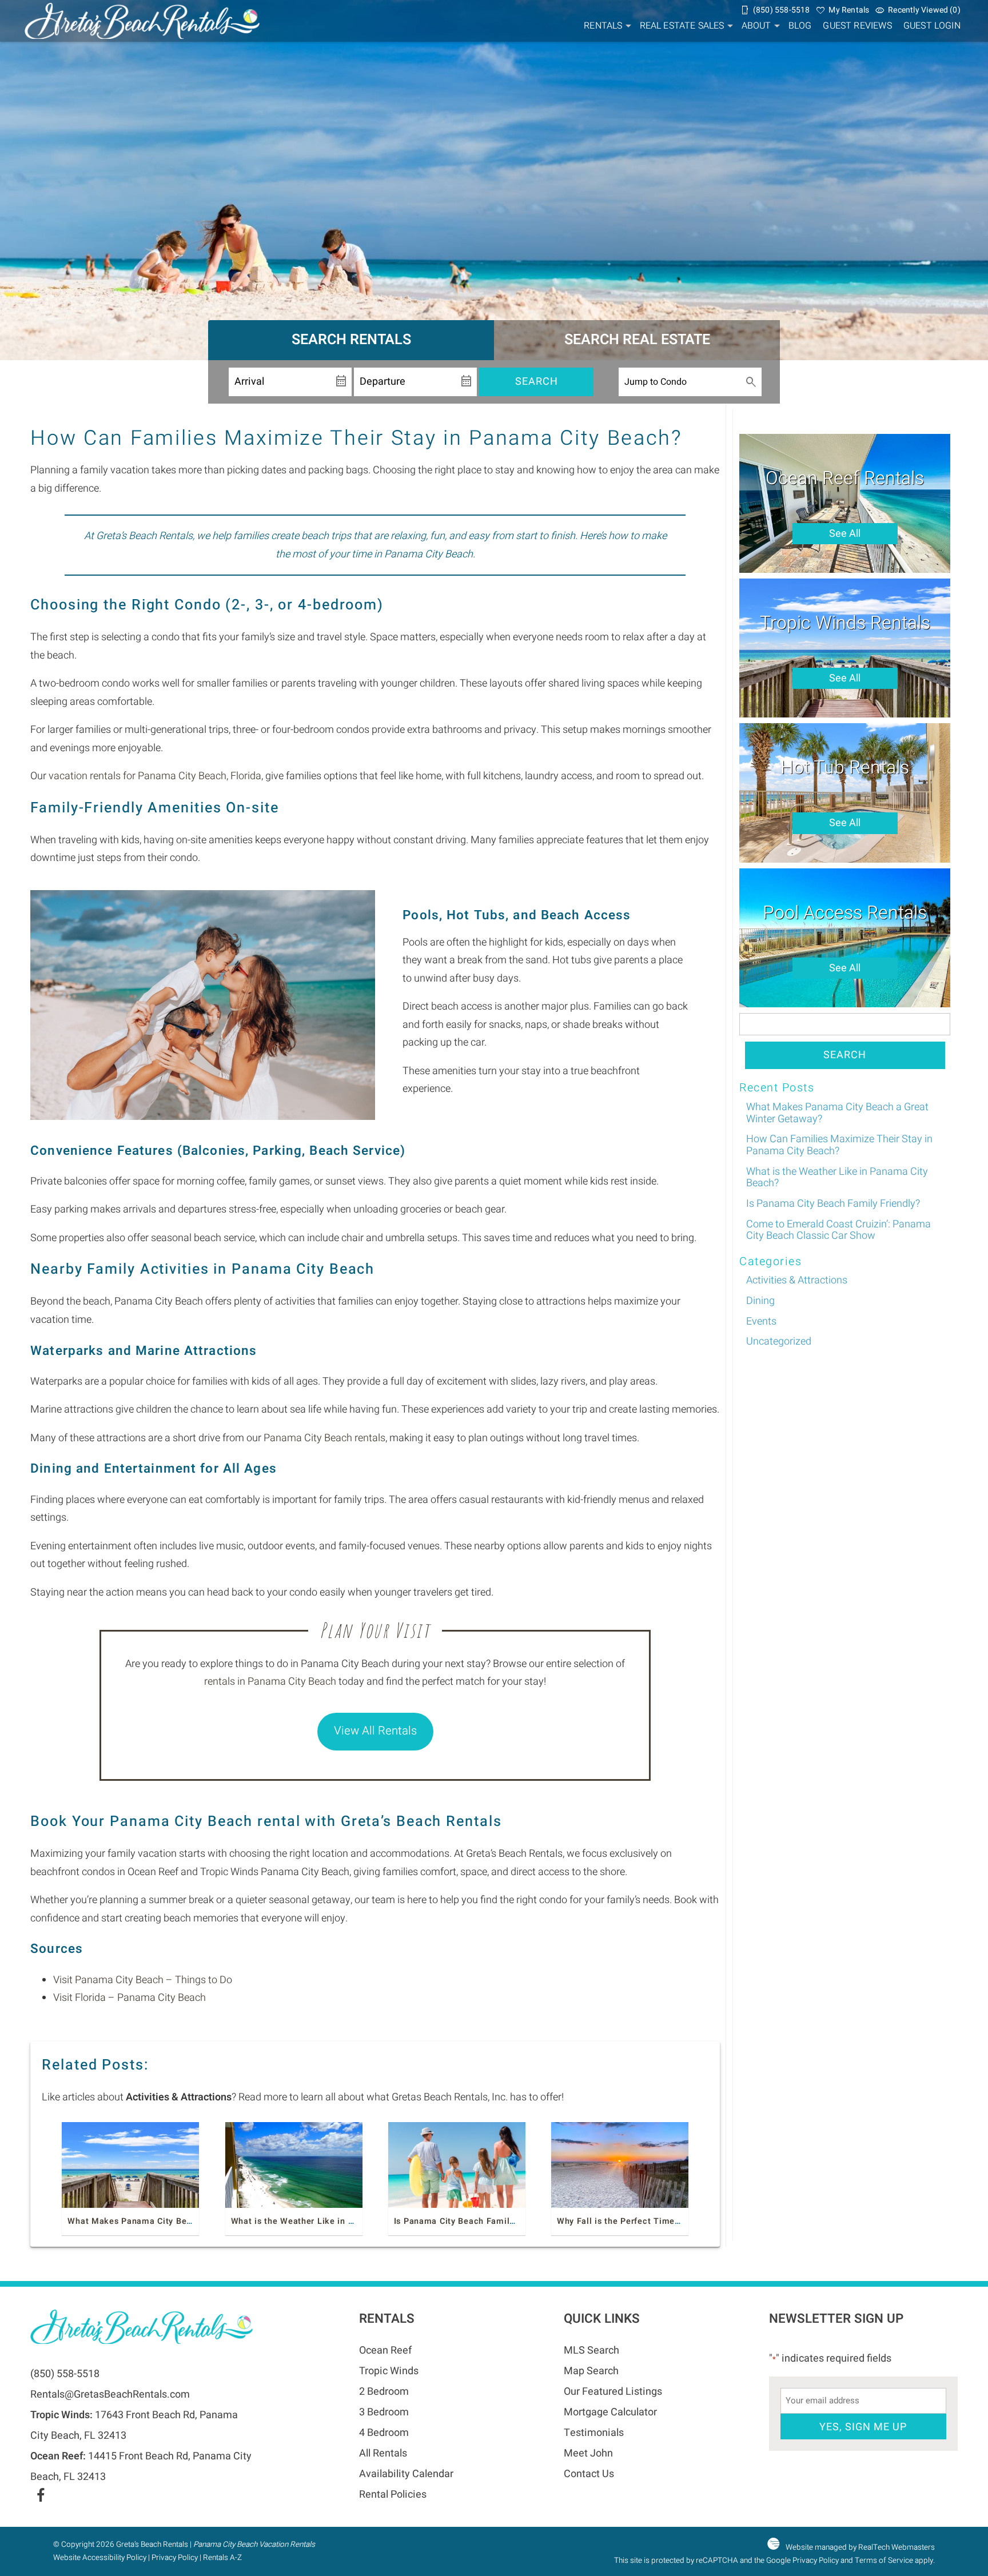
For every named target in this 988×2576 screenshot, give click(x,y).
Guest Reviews (857, 26)
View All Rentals (375, 1731)
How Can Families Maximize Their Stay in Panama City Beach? (839, 1145)
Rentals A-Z (222, 2558)
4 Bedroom (384, 2433)
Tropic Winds (389, 2371)
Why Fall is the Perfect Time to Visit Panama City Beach (674, 2221)
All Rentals (383, 2453)
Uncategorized (779, 1341)
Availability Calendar (406, 2474)
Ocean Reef (385, 2350)
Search (537, 382)
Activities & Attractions (797, 1280)
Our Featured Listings (613, 2392)
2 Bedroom (384, 2392)
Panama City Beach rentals (324, 1438)
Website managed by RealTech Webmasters (860, 2547)
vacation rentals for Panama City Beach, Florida (155, 776)
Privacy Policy (175, 2558)
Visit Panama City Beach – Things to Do (143, 1980)
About (756, 26)
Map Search (591, 2371)
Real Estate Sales (682, 26)
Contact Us (589, 2474)
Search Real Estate (637, 340)
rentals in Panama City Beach (270, 1682)
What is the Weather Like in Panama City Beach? (332, 2221)
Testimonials (594, 2433)
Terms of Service (884, 2561)
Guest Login (932, 26)
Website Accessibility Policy (100, 2558)
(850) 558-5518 (65, 2374)
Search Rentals (351, 340)
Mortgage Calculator (610, 2412)
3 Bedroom (384, 2412)
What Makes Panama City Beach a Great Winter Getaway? (187, 2221)
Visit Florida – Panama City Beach (130, 1998)
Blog (800, 26)
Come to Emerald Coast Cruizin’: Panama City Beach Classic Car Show (838, 1230)
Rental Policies (393, 2495)
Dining (760, 1301)
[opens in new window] (40, 2497)
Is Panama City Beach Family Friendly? (474, 2221)
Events (761, 1321)
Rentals (603, 26)
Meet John (588, 2453)
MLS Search (591, 2350)
